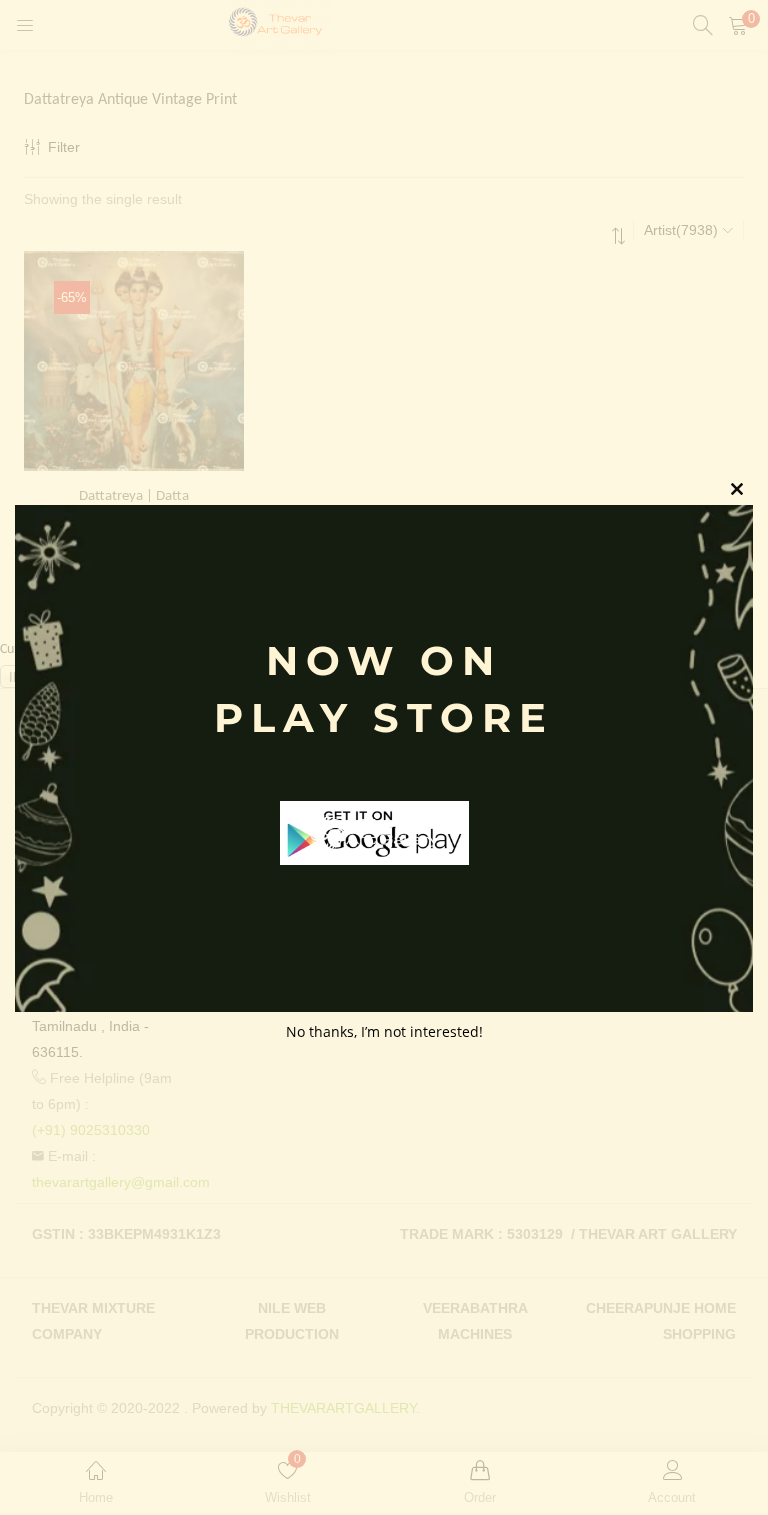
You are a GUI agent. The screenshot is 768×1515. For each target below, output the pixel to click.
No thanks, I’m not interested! (384, 1031)
